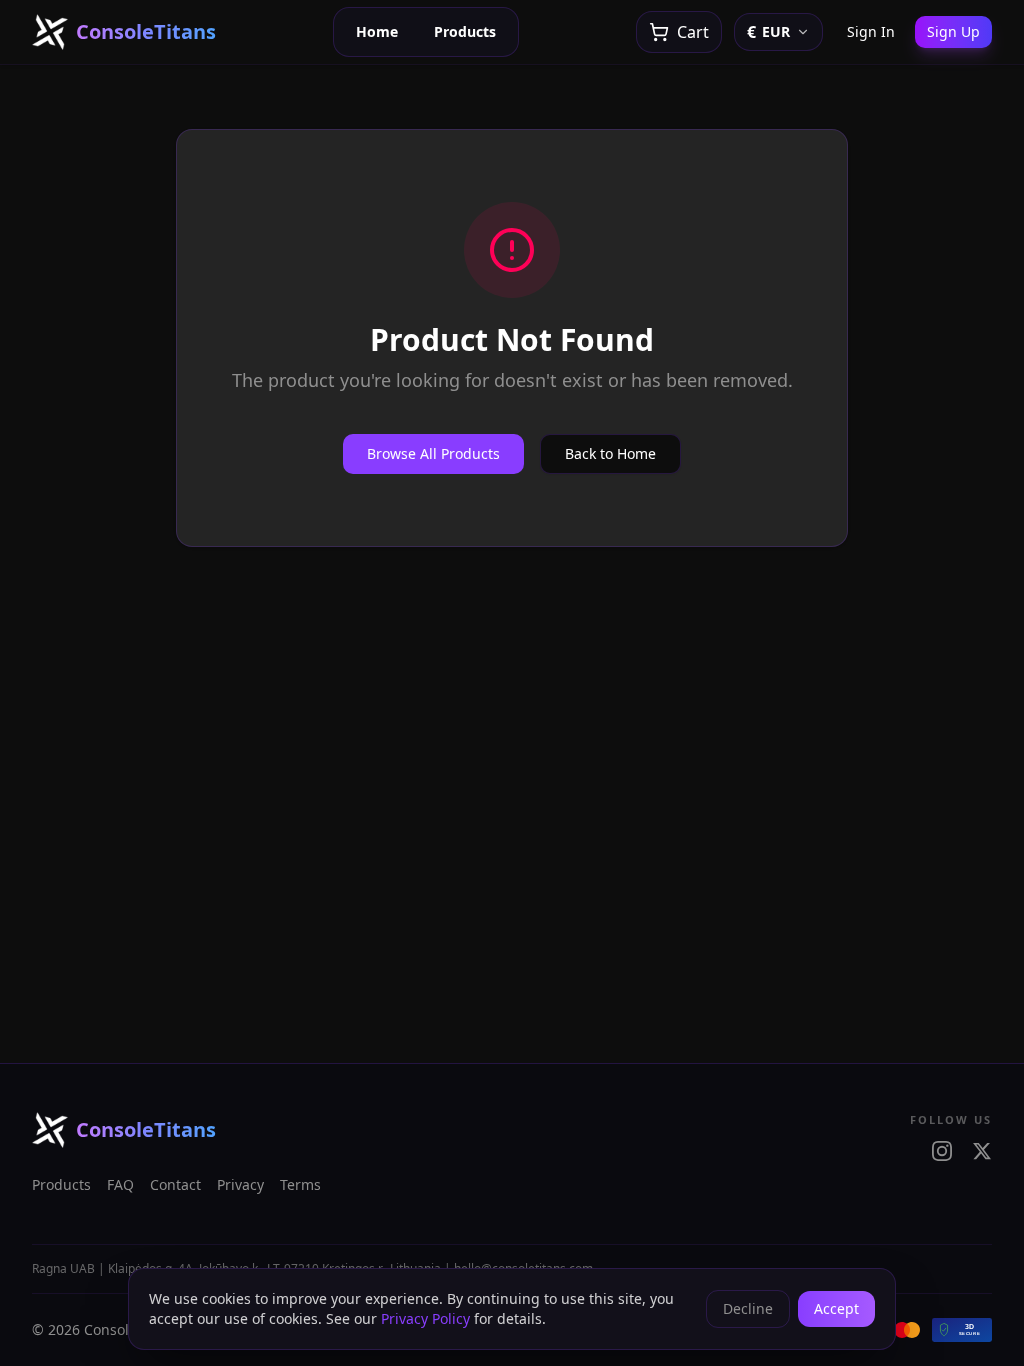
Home (377, 31)
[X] (982, 1151)
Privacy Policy (425, 1318)
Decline (748, 1308)
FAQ (120, 1184)
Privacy (240, 1184)
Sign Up (953, 31)
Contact (175, 1184)
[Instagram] (942, 1151)
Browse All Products (433, 453)
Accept (836, 1308)
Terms (300, 1184)
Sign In (871, 31)
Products (465, 31)
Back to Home (610, 453)
